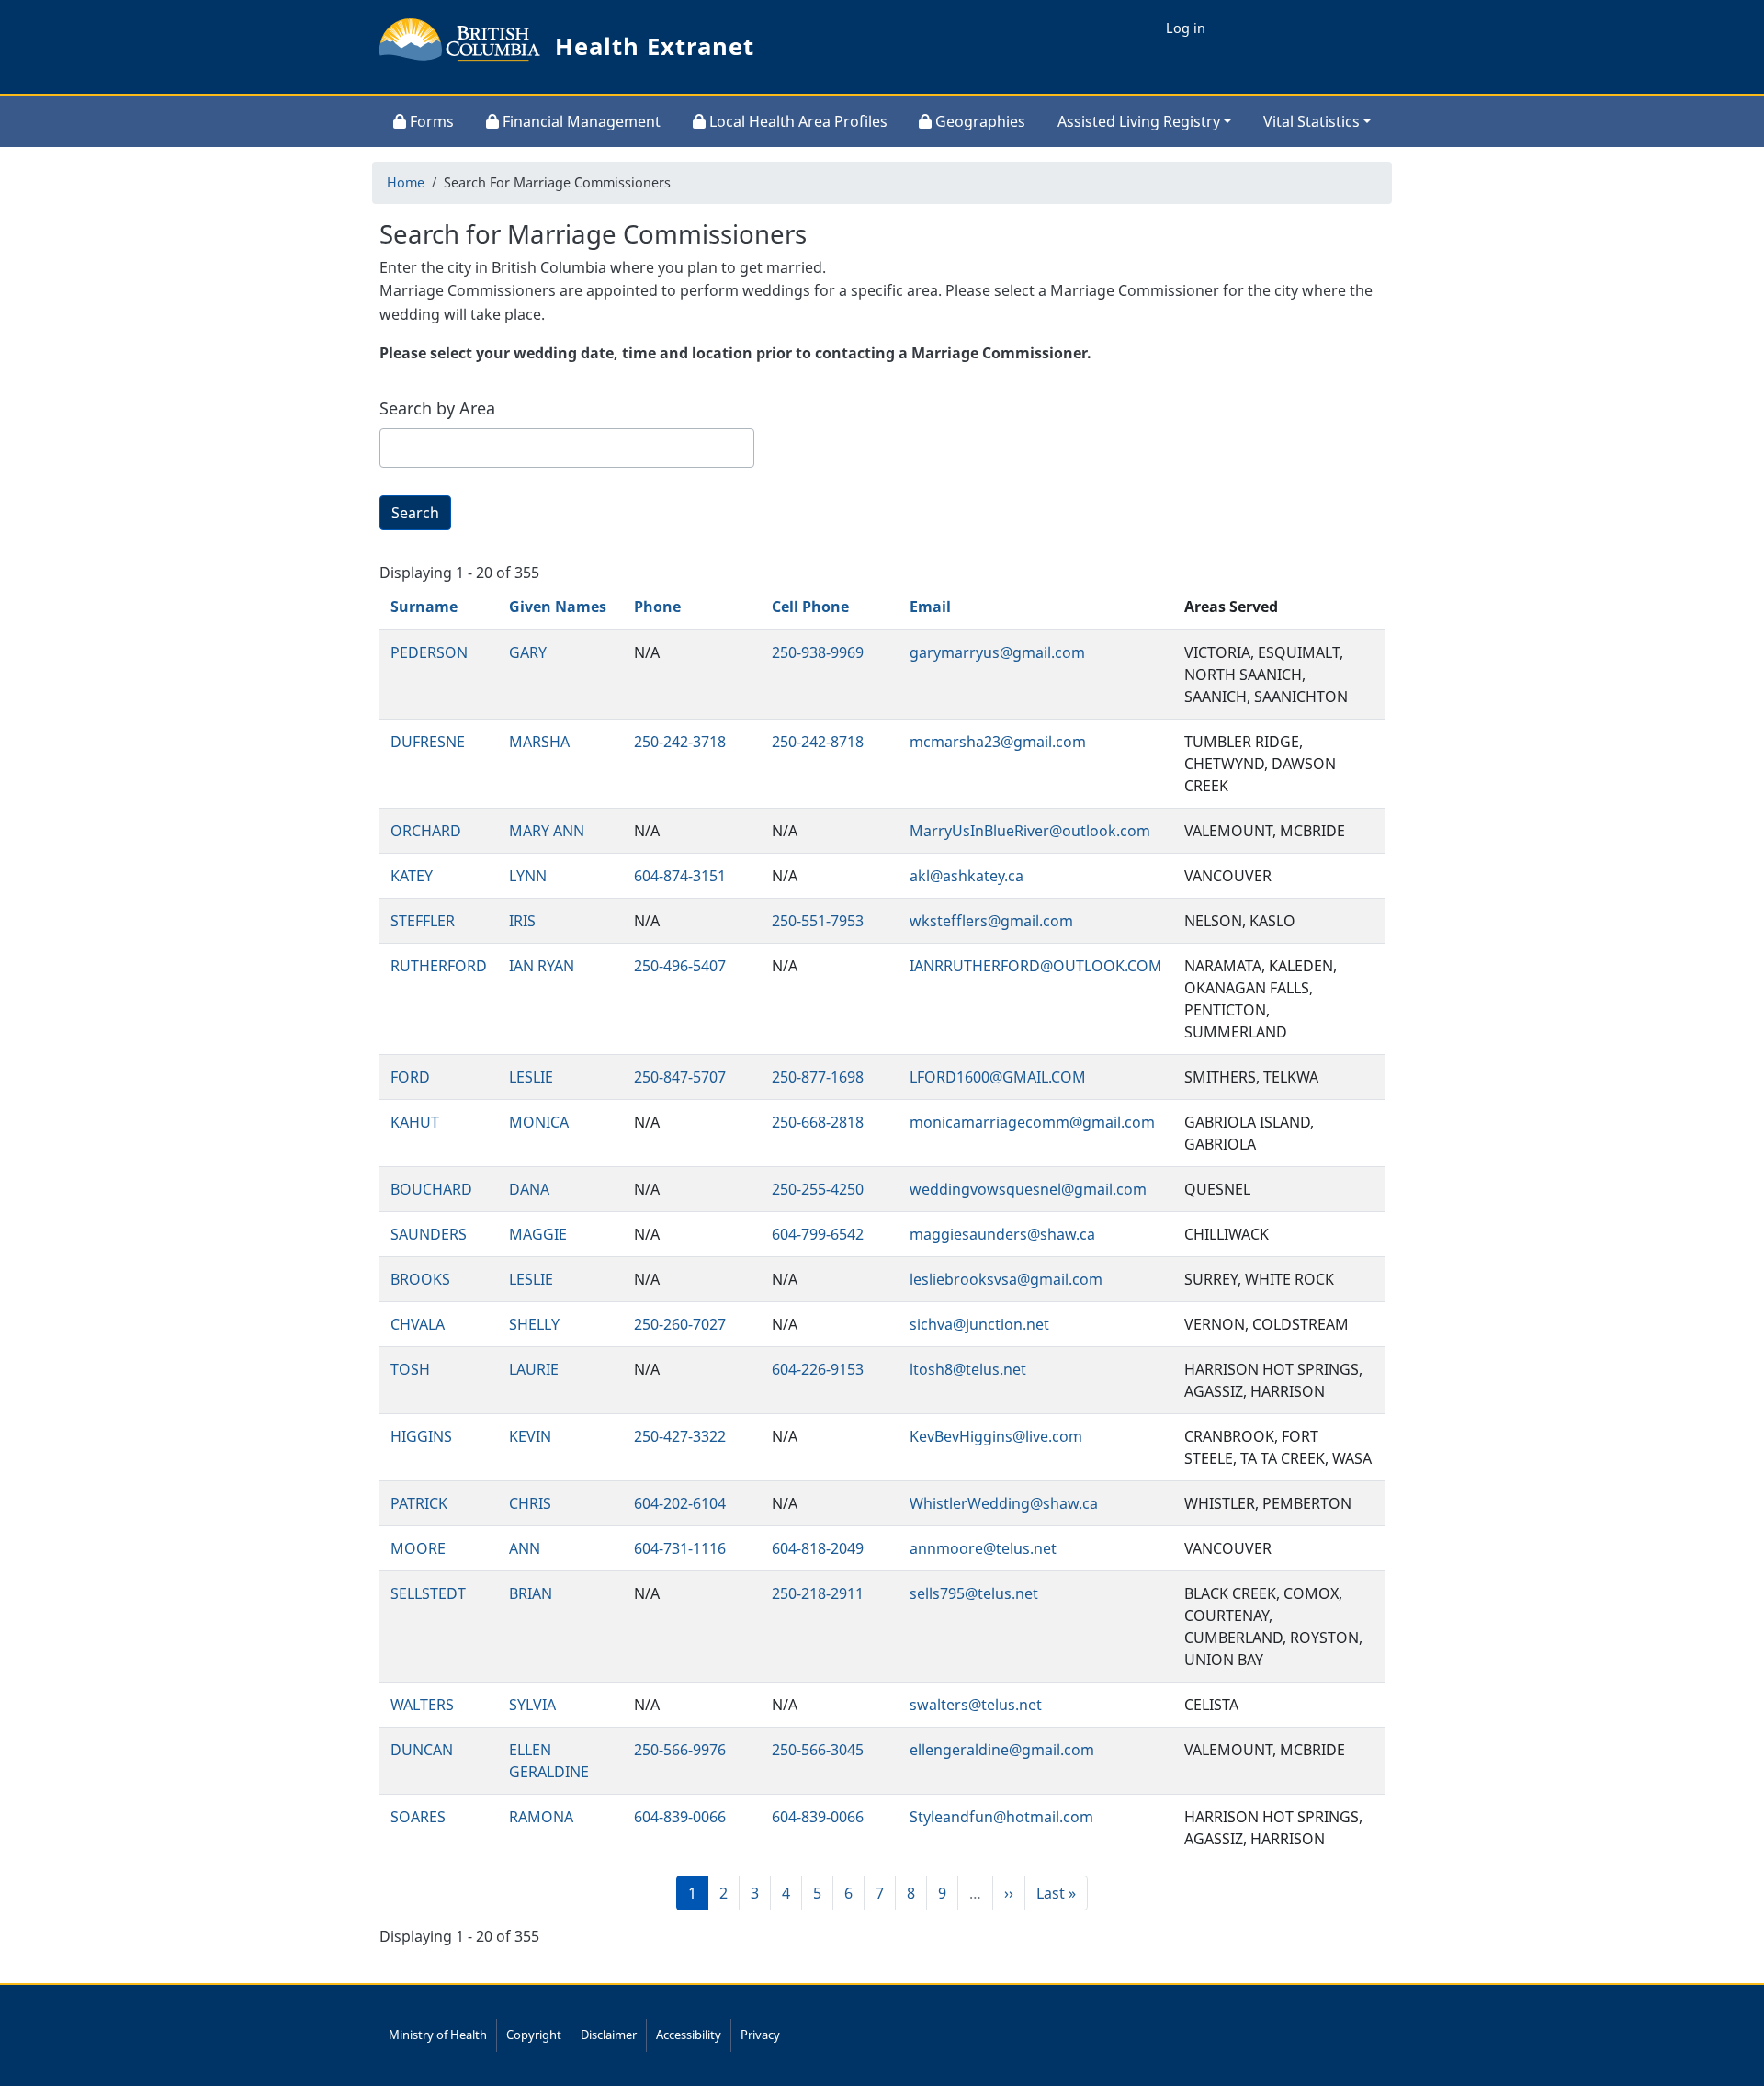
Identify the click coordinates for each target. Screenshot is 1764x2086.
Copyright (534, 2035)
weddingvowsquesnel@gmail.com (1028, 1189)
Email (930, 607)
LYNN (528, 876)
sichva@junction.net (979, 1324)
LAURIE (534, 1369)
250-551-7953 (818, 921)
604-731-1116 (680, 1548)
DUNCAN (422, 1750)
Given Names (558, 607)
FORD (410, 1077)
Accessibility (689, 2035)
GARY (528, 652)
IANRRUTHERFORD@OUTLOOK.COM (1036, 966)
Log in (1186, 28)
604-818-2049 (818, 1548)
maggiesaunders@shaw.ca (1002, 1234)
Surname (424, 607)
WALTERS (422, 1705)
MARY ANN (547, 831)
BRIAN (531, 1593)
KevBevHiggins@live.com (996, 1436)
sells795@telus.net (974, 1593)
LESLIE (531, 1077)
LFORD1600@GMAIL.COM (998, 1077)
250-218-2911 (818, 1593)
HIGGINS (421, 1436)
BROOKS (420, 1279)
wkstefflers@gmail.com (991, 921)
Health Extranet (655, 46)
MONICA (539, 1122)
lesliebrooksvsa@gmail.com (1006, 1279)
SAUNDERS (429, 1234)
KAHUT (415, 1122)
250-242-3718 (680, 742)
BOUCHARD (431, 1189)
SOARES (418, 1817)
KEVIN (530, 1436)
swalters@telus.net (976, 1705)
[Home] (460, 47)
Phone (657, 607)
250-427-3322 (680, 1436)
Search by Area (437, 408)
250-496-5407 (680, 966)
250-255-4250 (818, 1189)
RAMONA (541, 1817)
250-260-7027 (680, 1324)
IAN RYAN (542, 966)
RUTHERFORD (439, 966)
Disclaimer (609, 2035)
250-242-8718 (818, 742)
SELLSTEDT (428, 1593)
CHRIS (530, 1503)
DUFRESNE (428, 742)
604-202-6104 (680, 1503)
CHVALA (418, 1324)
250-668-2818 (818, 1122)
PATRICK (419, 1503)
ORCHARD (426, 831)
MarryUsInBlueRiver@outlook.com (1030, 831)
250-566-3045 (818, 1750)
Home (406, 182)
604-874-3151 (680, 876)
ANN (525, 1548)
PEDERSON (429, 652)
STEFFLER (423, 921)
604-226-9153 (818, 1369)
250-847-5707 (680, 1077)
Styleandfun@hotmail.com (1001, 1817)
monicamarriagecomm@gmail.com (1032, 1122)
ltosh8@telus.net (968, 1369)
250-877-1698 (818, 1077)
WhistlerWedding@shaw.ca (1004, 1503)
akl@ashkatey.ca (967, 876)
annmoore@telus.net (983, 1548)
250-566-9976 (680, 1750)
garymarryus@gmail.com (997, 652)
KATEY (412, 876)
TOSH (410, 1369)
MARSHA (539, 742)
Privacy (760, 2035)
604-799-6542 (818, 1234)
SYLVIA (532, 1705)
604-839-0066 (680, 1817)
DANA (529, 1189)
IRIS (522, 921)
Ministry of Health (438, 2035)
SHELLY (534, 1324)
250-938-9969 (818, 652)
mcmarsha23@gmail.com (998, 742)
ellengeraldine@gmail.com (1002, 1750)
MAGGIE (538, 1234)
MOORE (418, 1548)
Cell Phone (810, 607)
